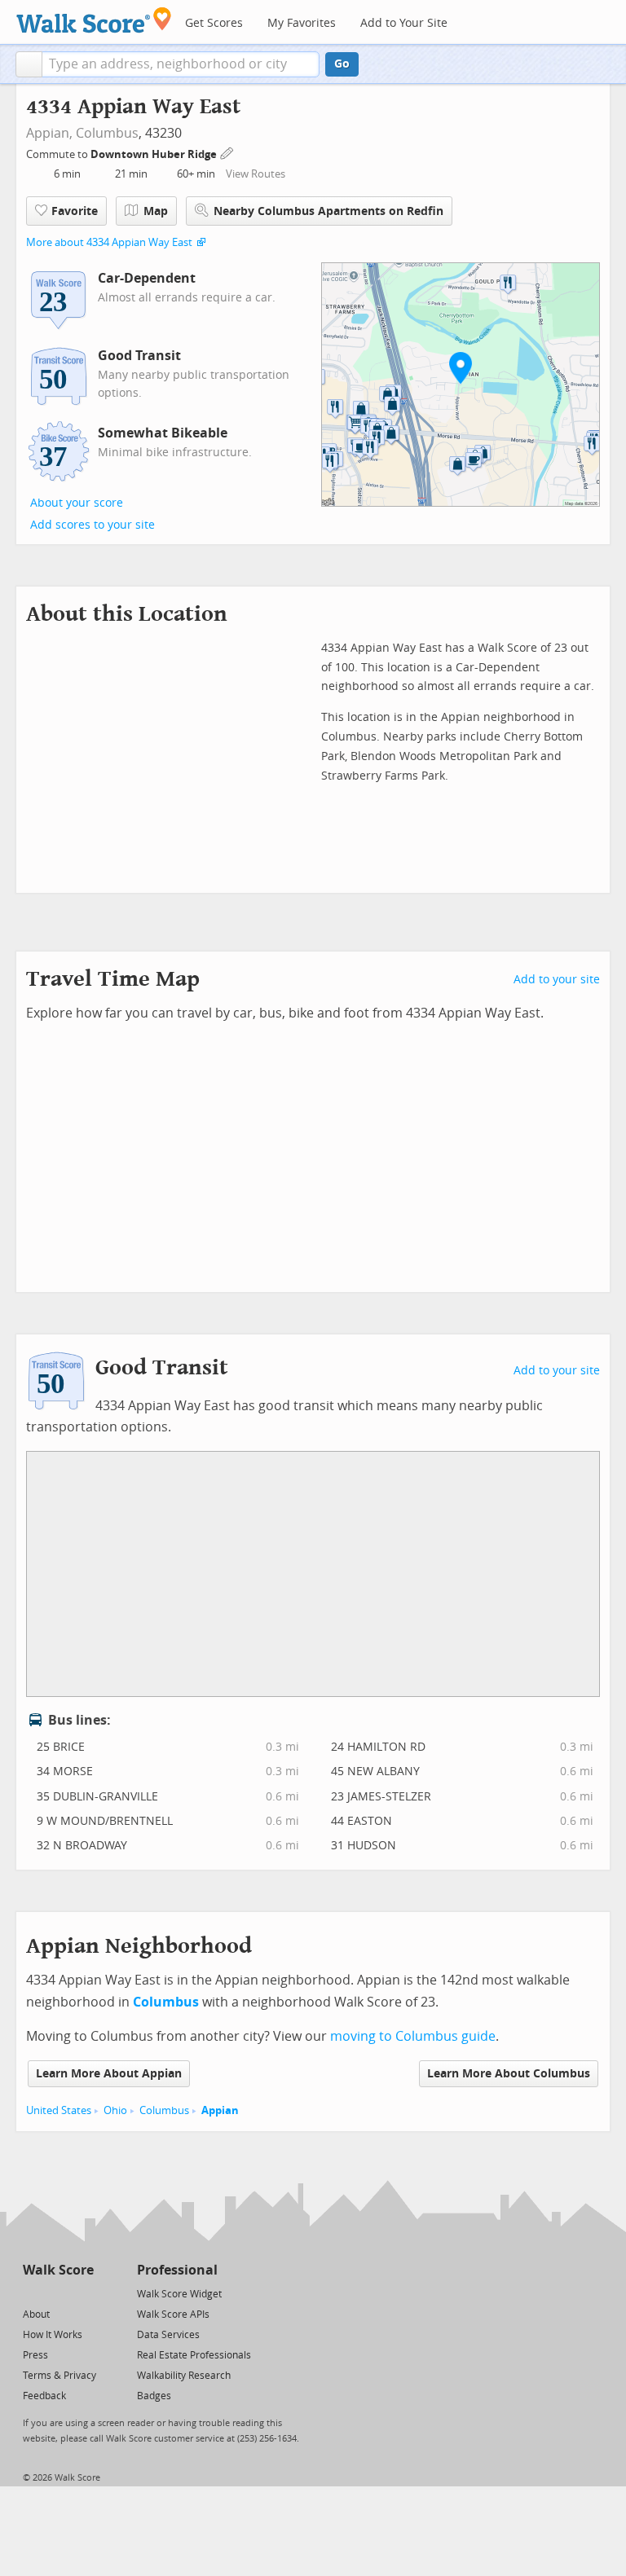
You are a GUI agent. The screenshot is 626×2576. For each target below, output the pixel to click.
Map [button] (156, 211)
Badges (154, 2396)
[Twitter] (32, 2293)
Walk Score (58, 2270)
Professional (177, 2270)
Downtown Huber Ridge (155, 154)
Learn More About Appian (109, 2074)
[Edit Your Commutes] (227, 152)
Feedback (44, 2396)
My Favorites (302, 23)
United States (59, 2110)
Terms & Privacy (60, 2376)
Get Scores (214, 23)
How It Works (53, 2335)
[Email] (83, 2293)
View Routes (256, 174)
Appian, (49, 133)
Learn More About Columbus (509, 2074)
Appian (220, 2110)
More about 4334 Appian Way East (109, 242)
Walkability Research (184, 2376)
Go (342, 64)
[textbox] (181, 64)
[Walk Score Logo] (94, 20)
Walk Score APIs (173, 2314)
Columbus (107, 133)
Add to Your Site (404, 23)
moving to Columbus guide (413, 2036)
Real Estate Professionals (194, 2355)
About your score (77, 503)
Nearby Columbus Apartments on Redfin (328, 211)
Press (35, 2355)
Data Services (168, 2335)
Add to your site (557, 980)
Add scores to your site (93, 525)
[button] (29, 64)
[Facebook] (57, 2293)
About (36, 2314)
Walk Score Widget (179, 2294)
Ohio (115, 2110)
